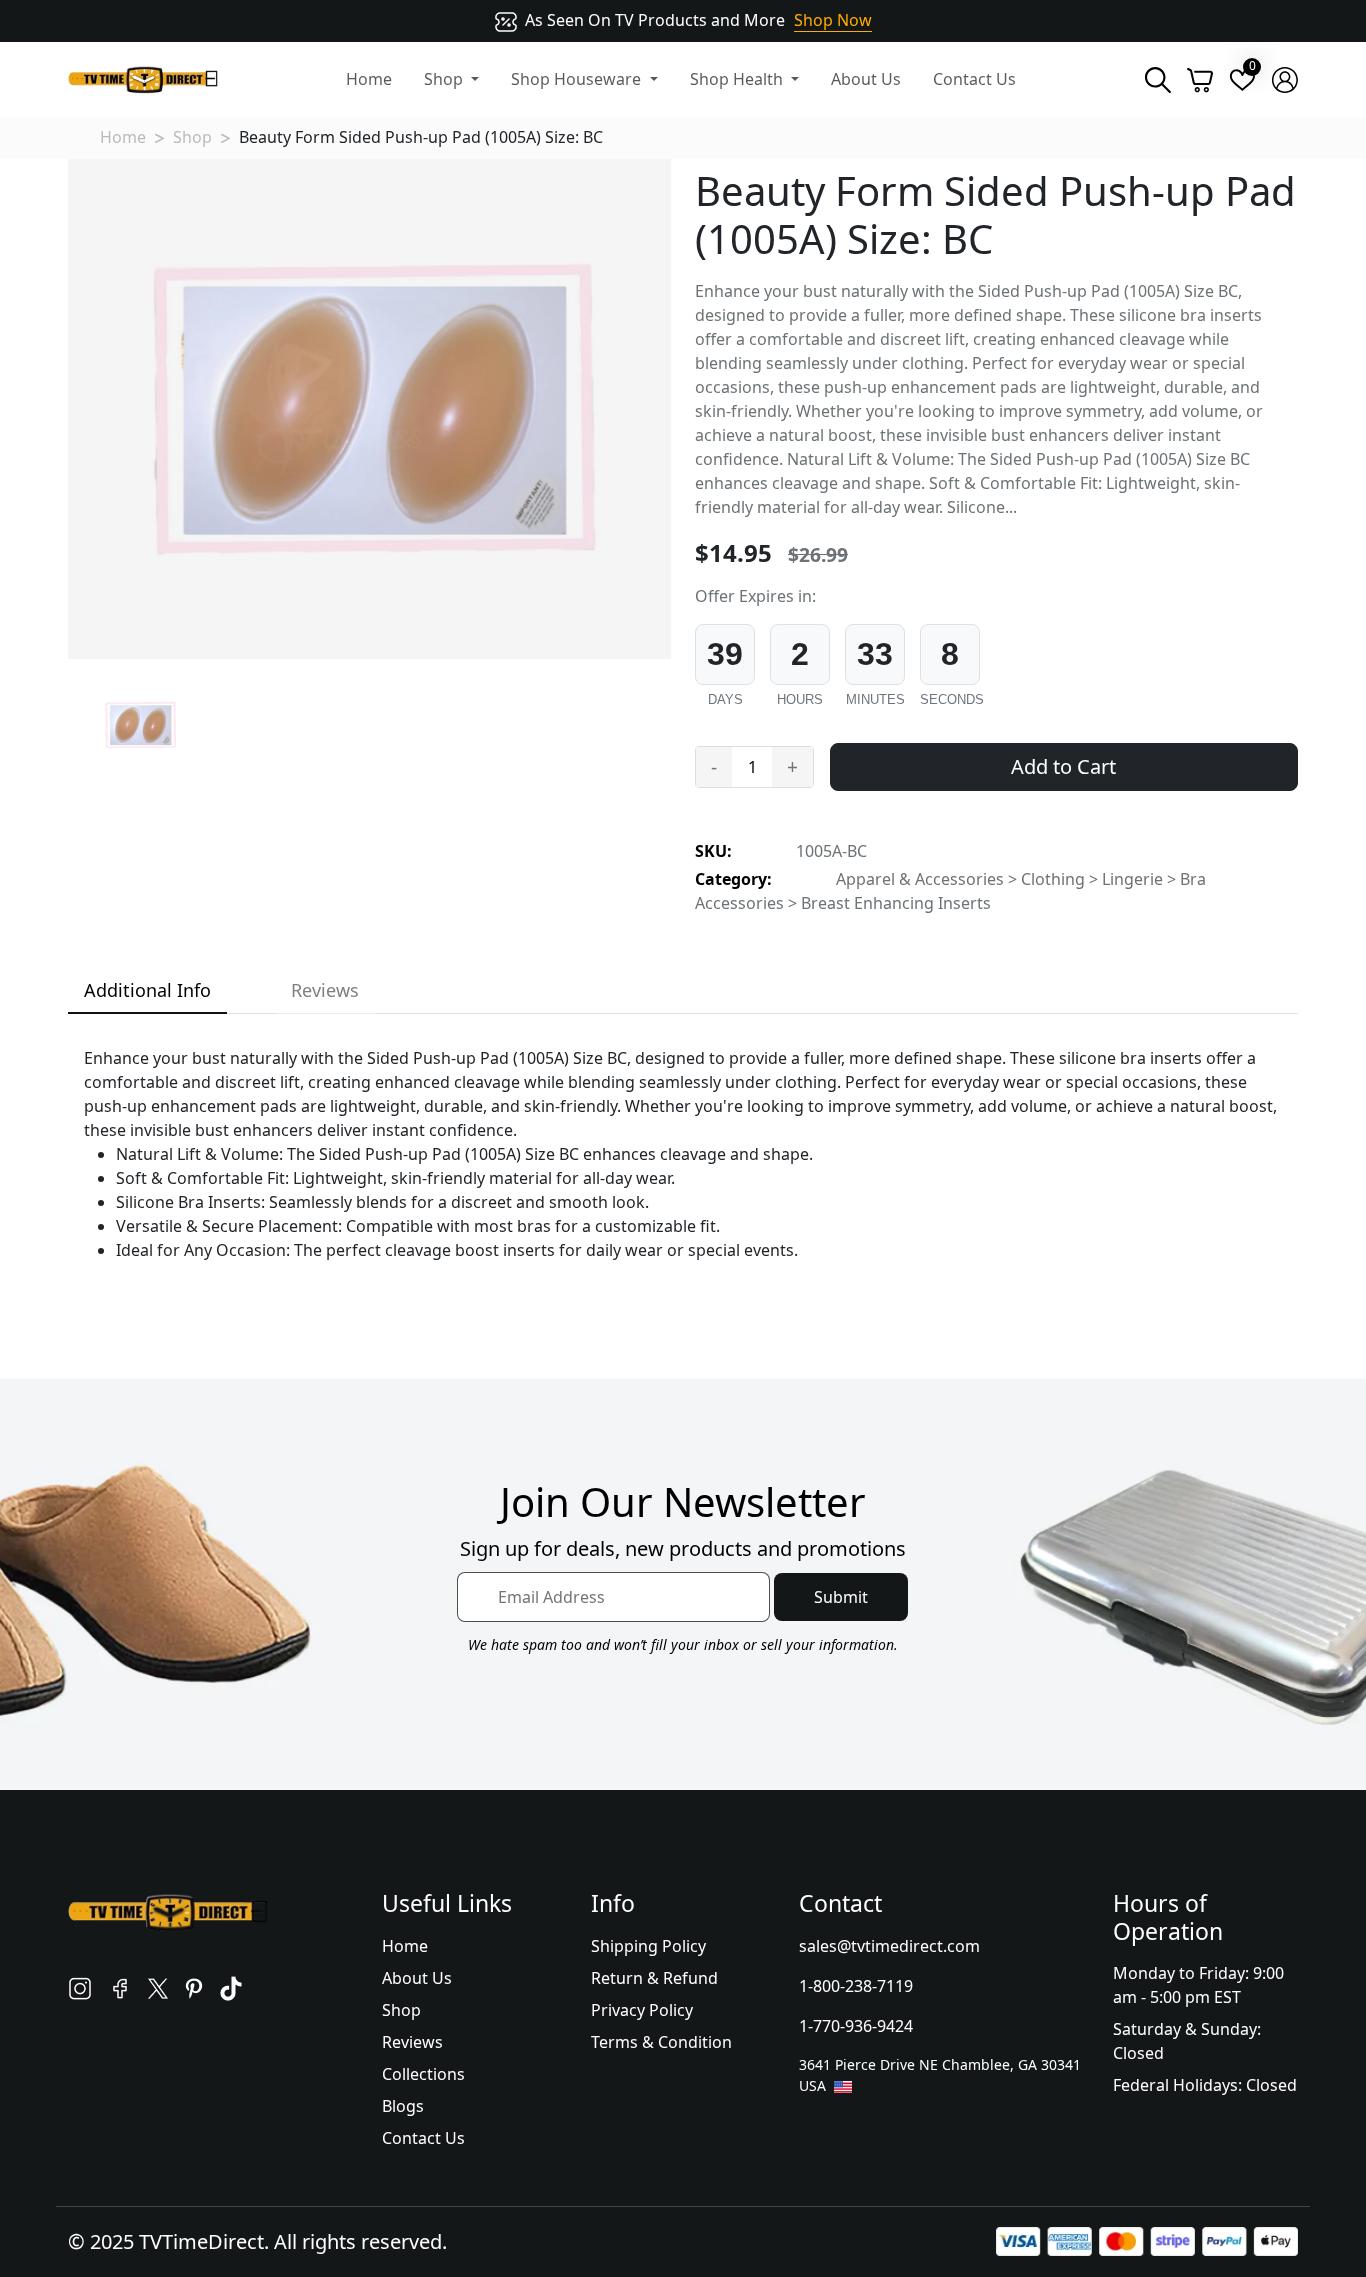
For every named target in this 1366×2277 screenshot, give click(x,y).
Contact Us (974, 79)
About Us (866, 79)
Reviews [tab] (325, 990)
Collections (423, 2074)
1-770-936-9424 (856, 2026)
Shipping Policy (648, 1946)
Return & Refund (654, 1978)
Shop (192, 137)
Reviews (412, 2042)
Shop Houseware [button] (578, 79)
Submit (841, 1597)
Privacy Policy (642, 2010)
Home (369, 79)
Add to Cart (1063, 766)
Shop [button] (445, 79)
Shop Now (833, 20)
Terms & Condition (661, 2042)
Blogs (403, 2106)
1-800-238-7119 (856, 1986)
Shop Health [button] (738, 79)
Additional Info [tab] (147, 990)
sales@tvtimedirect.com (889, 1946)
